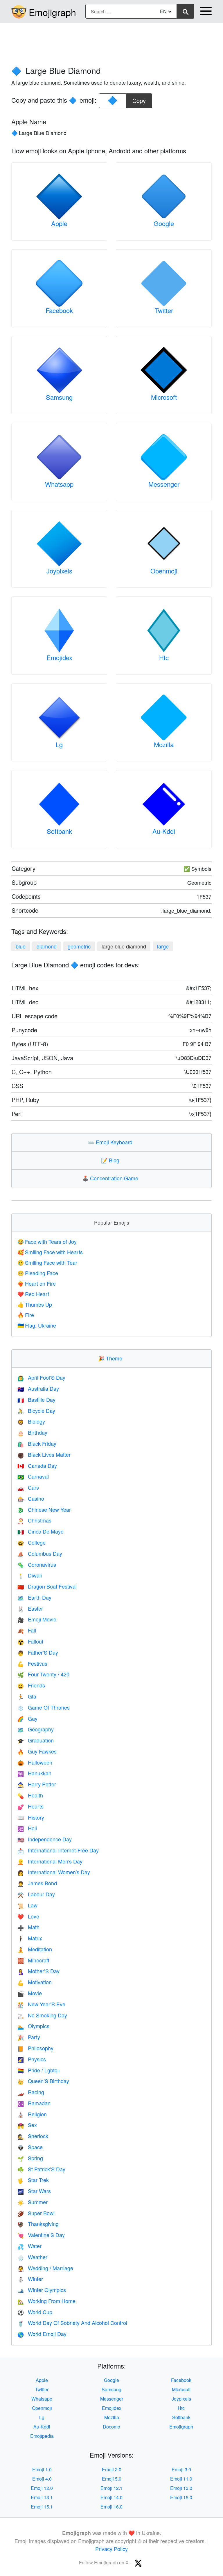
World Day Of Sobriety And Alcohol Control (72, 2323)
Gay (27, 1718)
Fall (27, 1630)
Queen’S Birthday (43, 2081)
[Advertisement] (111, 42)
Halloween (35, 1762)
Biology (31, 1421)
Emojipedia (42, 2436)
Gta (27, 1696)
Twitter (164, 310)
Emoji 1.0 (42, 2469)
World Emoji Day (42, 2334)
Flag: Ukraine (37, 1325)
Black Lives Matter (44, 1454)
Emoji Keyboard (111, 1142)
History (31, 1817)
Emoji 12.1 (111, 2488)
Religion (32, 2114)
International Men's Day (50, 1861)
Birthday (32, 1432)
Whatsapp (59, 484)
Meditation (35, 1949)
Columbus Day (40, 1553)
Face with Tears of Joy (47, 1241)
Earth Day (34, 1597)
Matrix (30, 1938)
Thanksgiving (38, 2224)
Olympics (33, 2026)
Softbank (59, 831)
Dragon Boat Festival (47, 1586)
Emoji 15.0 (181, 2497)
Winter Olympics (42, 2290)
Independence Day (45, 1839)
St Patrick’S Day (41, 2169)
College (32, 1542)
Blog (111, 1160)
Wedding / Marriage (45, 2268)
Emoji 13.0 (181, 2488)
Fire (26, 1315)
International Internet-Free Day (58, 1850)
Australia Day (38, 1388)
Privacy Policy (111, 2549)
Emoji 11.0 (181, 2479)
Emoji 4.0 (42, 2479)
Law (27, 1905)
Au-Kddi (164, 831)
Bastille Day (36, 1399)
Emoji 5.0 (112, 2479)
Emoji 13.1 (42, 2497)
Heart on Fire (37, 1283)
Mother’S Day (38, 1971)
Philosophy (35, 2048)
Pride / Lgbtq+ (39, 2070)
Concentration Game (111, 1178)
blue (21, 946)
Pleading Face (38, 1273)
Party (29, 2037)
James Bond (37, 1883)
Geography (36, 1729)
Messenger (164, 484)
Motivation (35, 1982)
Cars (28, 1487)
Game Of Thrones (44, 1707)
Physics (32, 2059)
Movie (30, 1993)
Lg (59, 744)
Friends (31, 1685)
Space (30, 2147)
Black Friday (37, 1443)
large (163, 946)
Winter (30, 2279)
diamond (47, 946)
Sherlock (33, 2136)
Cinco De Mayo (41, 1531)
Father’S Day (38, 1652)
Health (30, 1795)
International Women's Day (54, 1872)
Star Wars (34, 2191)
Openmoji (164, 571)
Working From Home (46, 2301)
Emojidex (59, 657)
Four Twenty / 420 (43, 1674)
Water (29, 2246)
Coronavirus (37, 1564)
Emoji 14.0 (111, 2497)
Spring (30, 2158)
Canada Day (37, 1465)
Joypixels (59, 571)
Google (164, 223)
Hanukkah (34, 1773)
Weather (32, 2257)
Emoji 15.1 (42, 2507)
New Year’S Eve (41, 2004)
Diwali (30, 1575)
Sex (27, 2125)
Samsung (59, 397)
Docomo (111, 2427)
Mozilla (164, 744)
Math (28, 1927)
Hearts (30, 1806)
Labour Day (36, 1894)
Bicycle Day (36, 1410)
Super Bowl (36, 2213)
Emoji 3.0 (181, 2469)
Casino (31, 1498)
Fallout (30, 1641)
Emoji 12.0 (42, 2488)
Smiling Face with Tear (47, 1262)
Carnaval (33, 1476)
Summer (33, 2202)
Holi (27, 1828)
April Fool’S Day (41, 1377)
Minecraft (33, 1960)
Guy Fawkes (37, 1751)
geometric (79, 946)
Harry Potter (37, 1784)
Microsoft (164, 397)
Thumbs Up (35, 1304)
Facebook (59, 310)
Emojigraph (52, 12)
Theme (111, 1358)
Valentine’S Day (41, 2235)
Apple (59, 223)
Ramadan (34, 2103)
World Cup (35, 2312)
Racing (31, 2092)
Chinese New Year (44, 1509)
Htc (164, 657)
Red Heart (33, 1294)
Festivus (32, 1663)
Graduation (36, 1740)
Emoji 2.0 (112, 2469)
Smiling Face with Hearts (50, 1252)
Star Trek (33, 2180)
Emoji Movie (37, 1619)
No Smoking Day (42, 2015)
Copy (139, 99)
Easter (30, 1608)
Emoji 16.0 (111, 2507)
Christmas (34, 1520)
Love (28, 1916)
